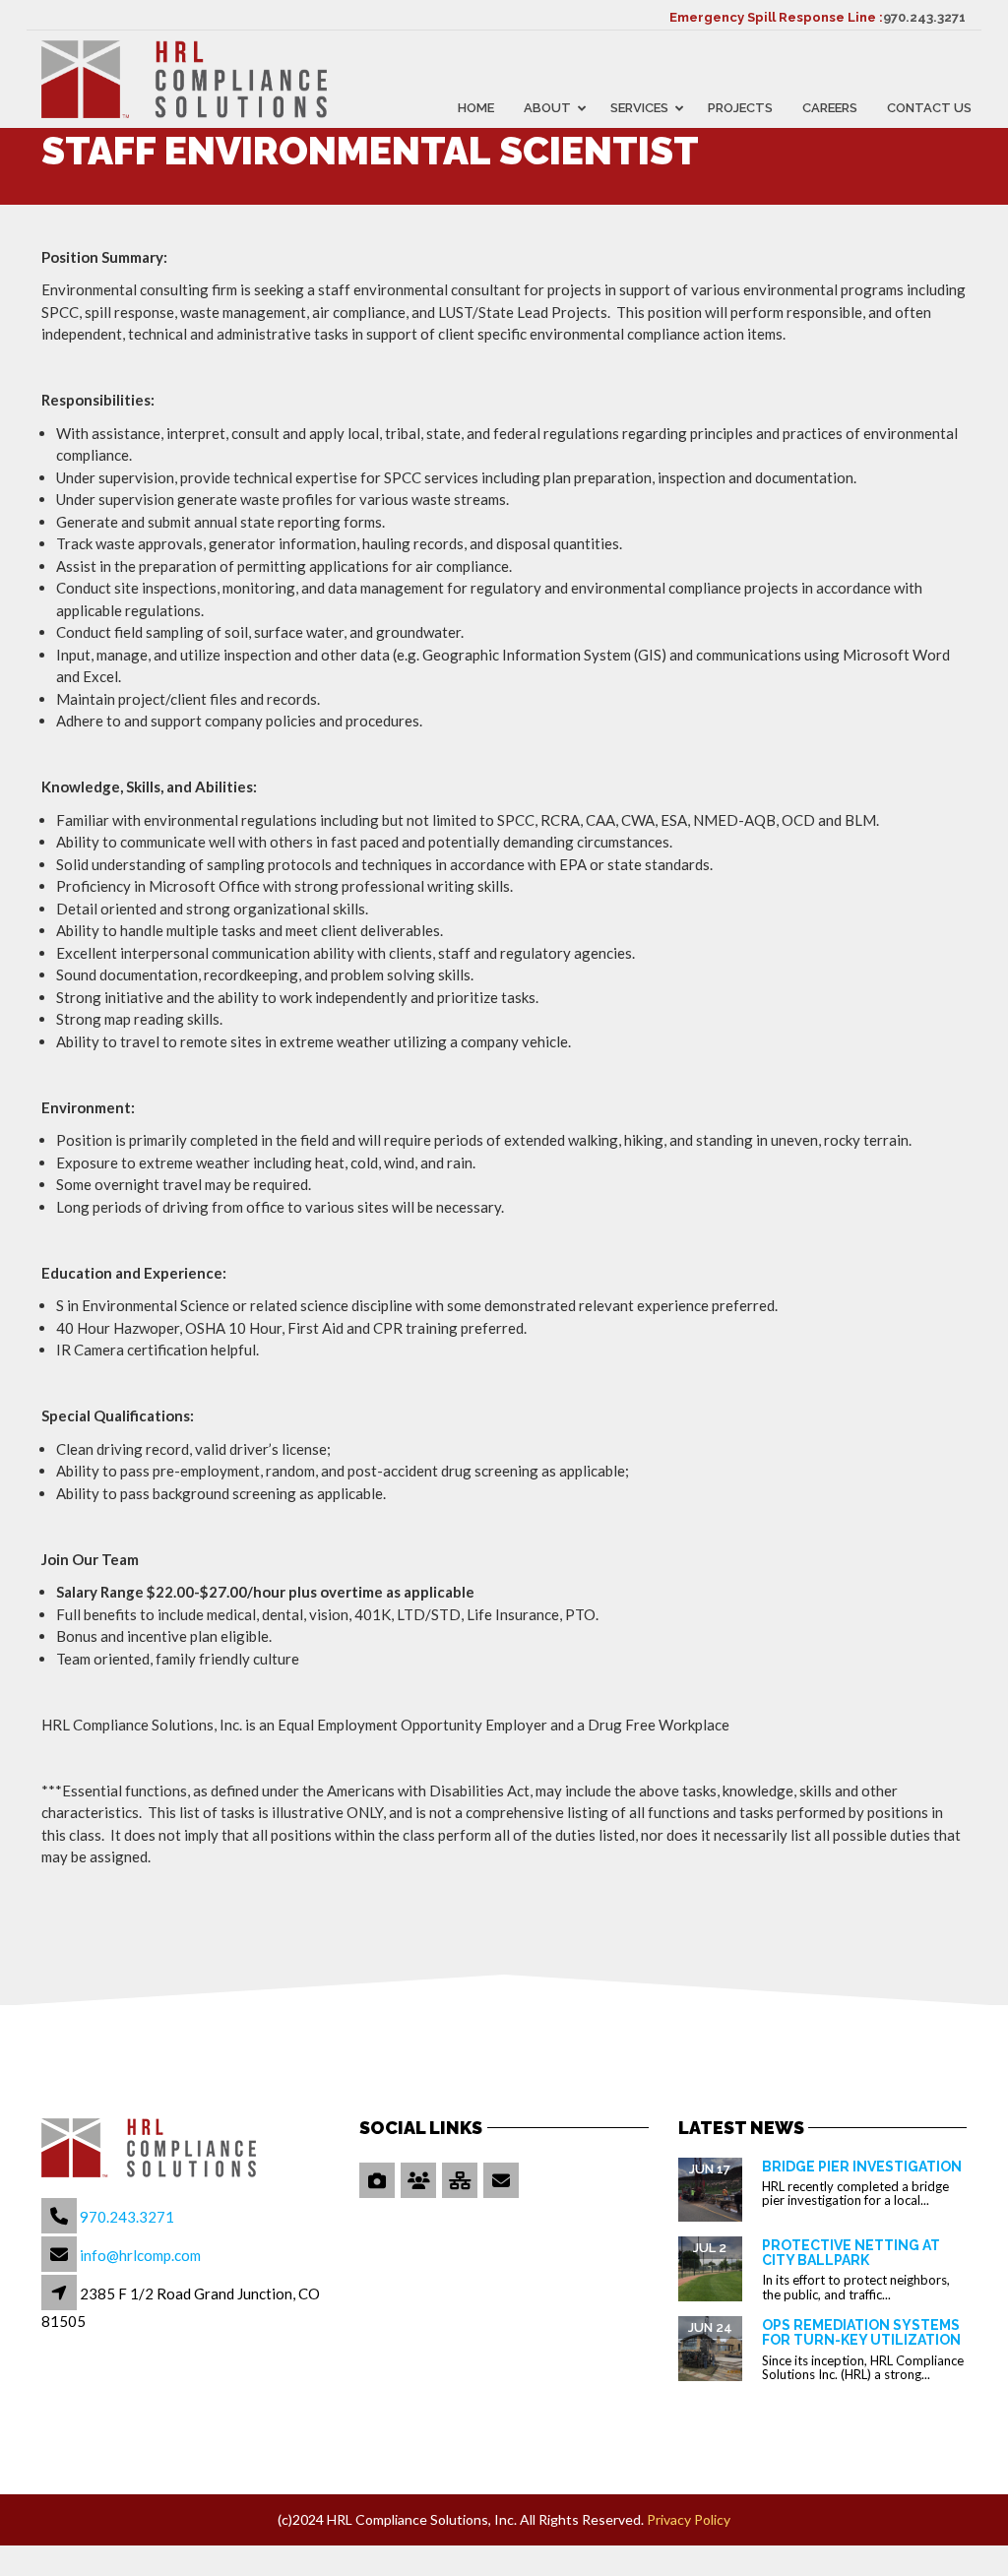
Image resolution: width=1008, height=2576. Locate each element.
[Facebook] (420, 2181)
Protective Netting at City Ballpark (851, 2253)
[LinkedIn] (461, 2181)
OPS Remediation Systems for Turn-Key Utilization (861, 2332)
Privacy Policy (689, 2519)
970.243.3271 (924, 17)
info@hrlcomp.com (140, 2255)
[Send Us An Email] (503, 2181)
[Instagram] (378, 2181)
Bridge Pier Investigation (862, 2167)
